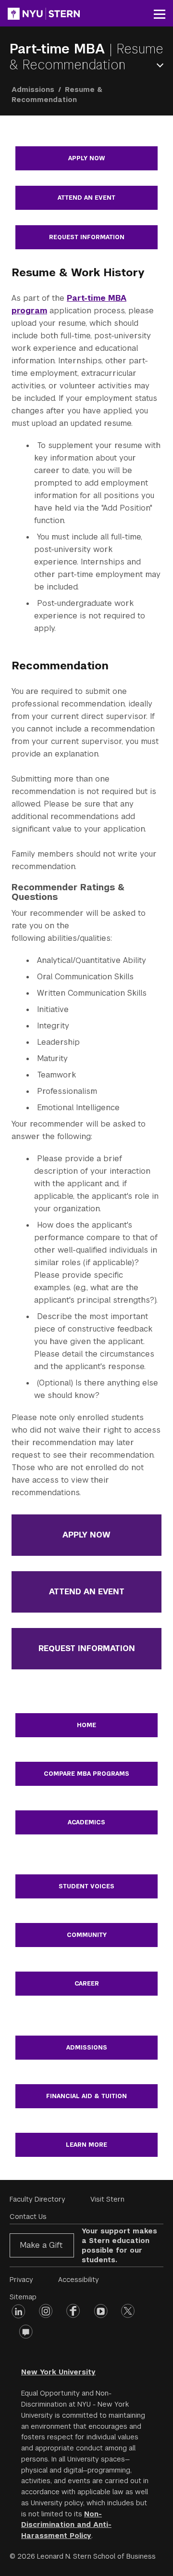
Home (86, 1725)
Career (87, 1984)
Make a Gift (41, 2245)
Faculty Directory (37, 2199)
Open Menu (162, 65)
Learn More (86, 2145)
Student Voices (86, 1886)
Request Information (87, 237)
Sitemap (23, 2297)
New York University (58, 2372)
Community (87, 1935)
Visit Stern (107, 2199)
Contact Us (28, 2217)
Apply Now (86, 158)
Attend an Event (86, 198)
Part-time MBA (59, 49)
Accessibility (79, 2280)
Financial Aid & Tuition (86, 2096)
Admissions (33, 90)
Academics (86, 1822)
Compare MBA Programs (86, 1774)
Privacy (21, 2280)
